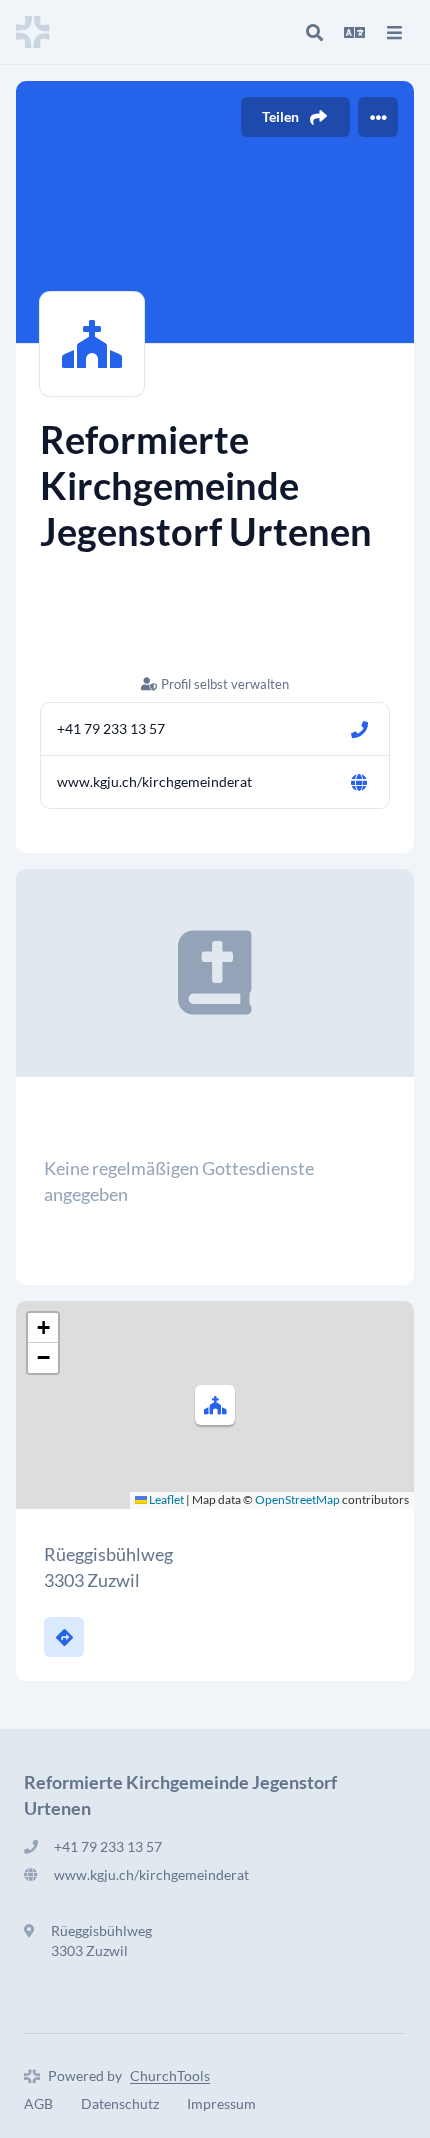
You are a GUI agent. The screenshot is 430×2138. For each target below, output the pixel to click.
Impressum (221, 2103)
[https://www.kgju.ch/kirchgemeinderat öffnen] (359, 782)
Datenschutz (120, 2103)
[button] (215, 1405)
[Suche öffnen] (314, 32)
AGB (38, 2103)
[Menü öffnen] (394, 32)
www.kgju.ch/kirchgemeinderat (154, 781)
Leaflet (165, 1499)
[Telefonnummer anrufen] (359, 729)
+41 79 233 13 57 (111, 728)
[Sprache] (354, 32)
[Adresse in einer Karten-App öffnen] (64, 1637)
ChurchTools (170, 2075)
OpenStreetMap (297, 1499)
